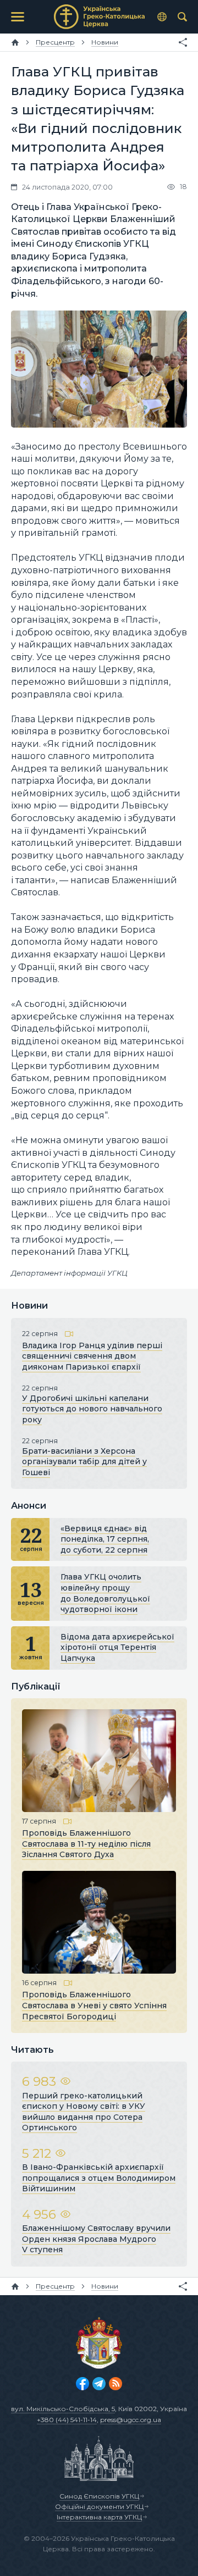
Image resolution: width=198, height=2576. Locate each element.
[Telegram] (99, 2384)
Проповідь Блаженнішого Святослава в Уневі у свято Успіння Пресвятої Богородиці (94, 2005)
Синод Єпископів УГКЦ (99, 2496)
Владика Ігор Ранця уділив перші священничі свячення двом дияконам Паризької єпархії (92, 1356)
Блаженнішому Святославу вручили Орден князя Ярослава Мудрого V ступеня (96, 2239)
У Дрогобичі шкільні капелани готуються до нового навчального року (92, 1409)
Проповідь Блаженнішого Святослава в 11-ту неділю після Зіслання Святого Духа (86, 1844)
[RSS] (116, 2384)
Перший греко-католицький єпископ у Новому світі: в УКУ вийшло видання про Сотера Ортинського (84, 2112)
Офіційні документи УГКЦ (99, 2506)
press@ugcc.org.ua (131, 2420)
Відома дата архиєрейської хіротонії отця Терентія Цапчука (117, 1647)
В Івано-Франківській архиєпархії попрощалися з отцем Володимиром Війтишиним (99, 2178)
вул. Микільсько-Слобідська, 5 (63, 2409)
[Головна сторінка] (15, 42)
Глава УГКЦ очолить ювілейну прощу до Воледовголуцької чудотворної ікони (105, 1593)
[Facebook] (82, 2384)
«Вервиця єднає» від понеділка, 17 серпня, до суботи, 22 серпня (105, 1539)
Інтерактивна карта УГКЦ (99, 2517)
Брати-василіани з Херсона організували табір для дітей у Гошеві (84, 1462)
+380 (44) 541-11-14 (67, 2420)
